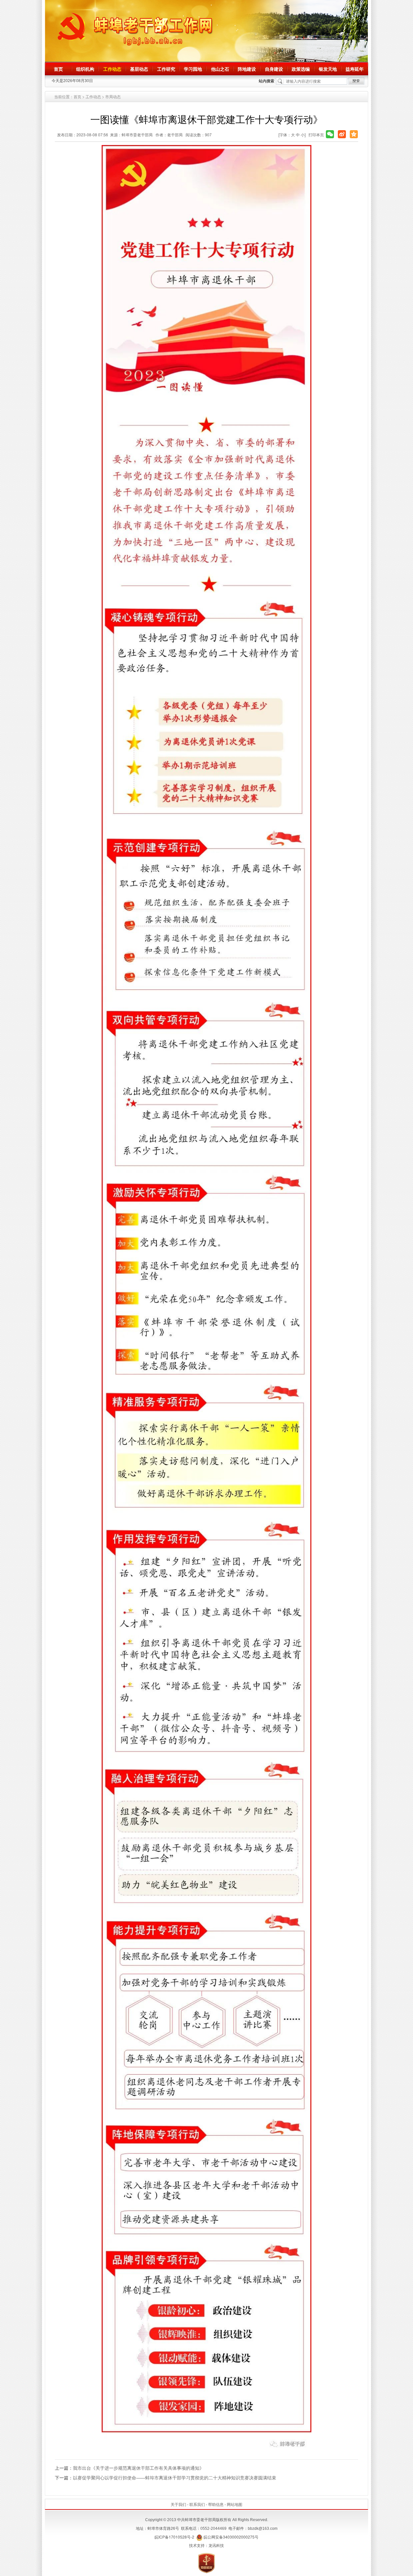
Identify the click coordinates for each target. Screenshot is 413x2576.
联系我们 (197, 2504)
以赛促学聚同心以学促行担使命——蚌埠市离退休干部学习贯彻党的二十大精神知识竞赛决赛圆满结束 (175, 2477)
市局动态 (113, 96)
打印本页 (316, 135)
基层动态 (139, 69)
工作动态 (112, 69)
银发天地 (328, 69)
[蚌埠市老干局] (206, 31)
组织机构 (85, 69)
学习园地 (193, 69)
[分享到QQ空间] (354, 134)
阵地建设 (247, 69)
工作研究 (166, 69)
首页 (58, 69)
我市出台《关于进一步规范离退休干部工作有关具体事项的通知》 (138, 2468)
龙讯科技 (216, 2545)
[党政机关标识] (206, 2562)
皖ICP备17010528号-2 (174, 2537)
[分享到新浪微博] (342, 134)
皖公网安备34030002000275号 (231, 2537)
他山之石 (220, 69)
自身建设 (274, 69)
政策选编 (301, 69)
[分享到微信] (330, 134)
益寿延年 (355, 69)
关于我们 (178, 2504)
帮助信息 (216, 2504)
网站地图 (235, 2504)
